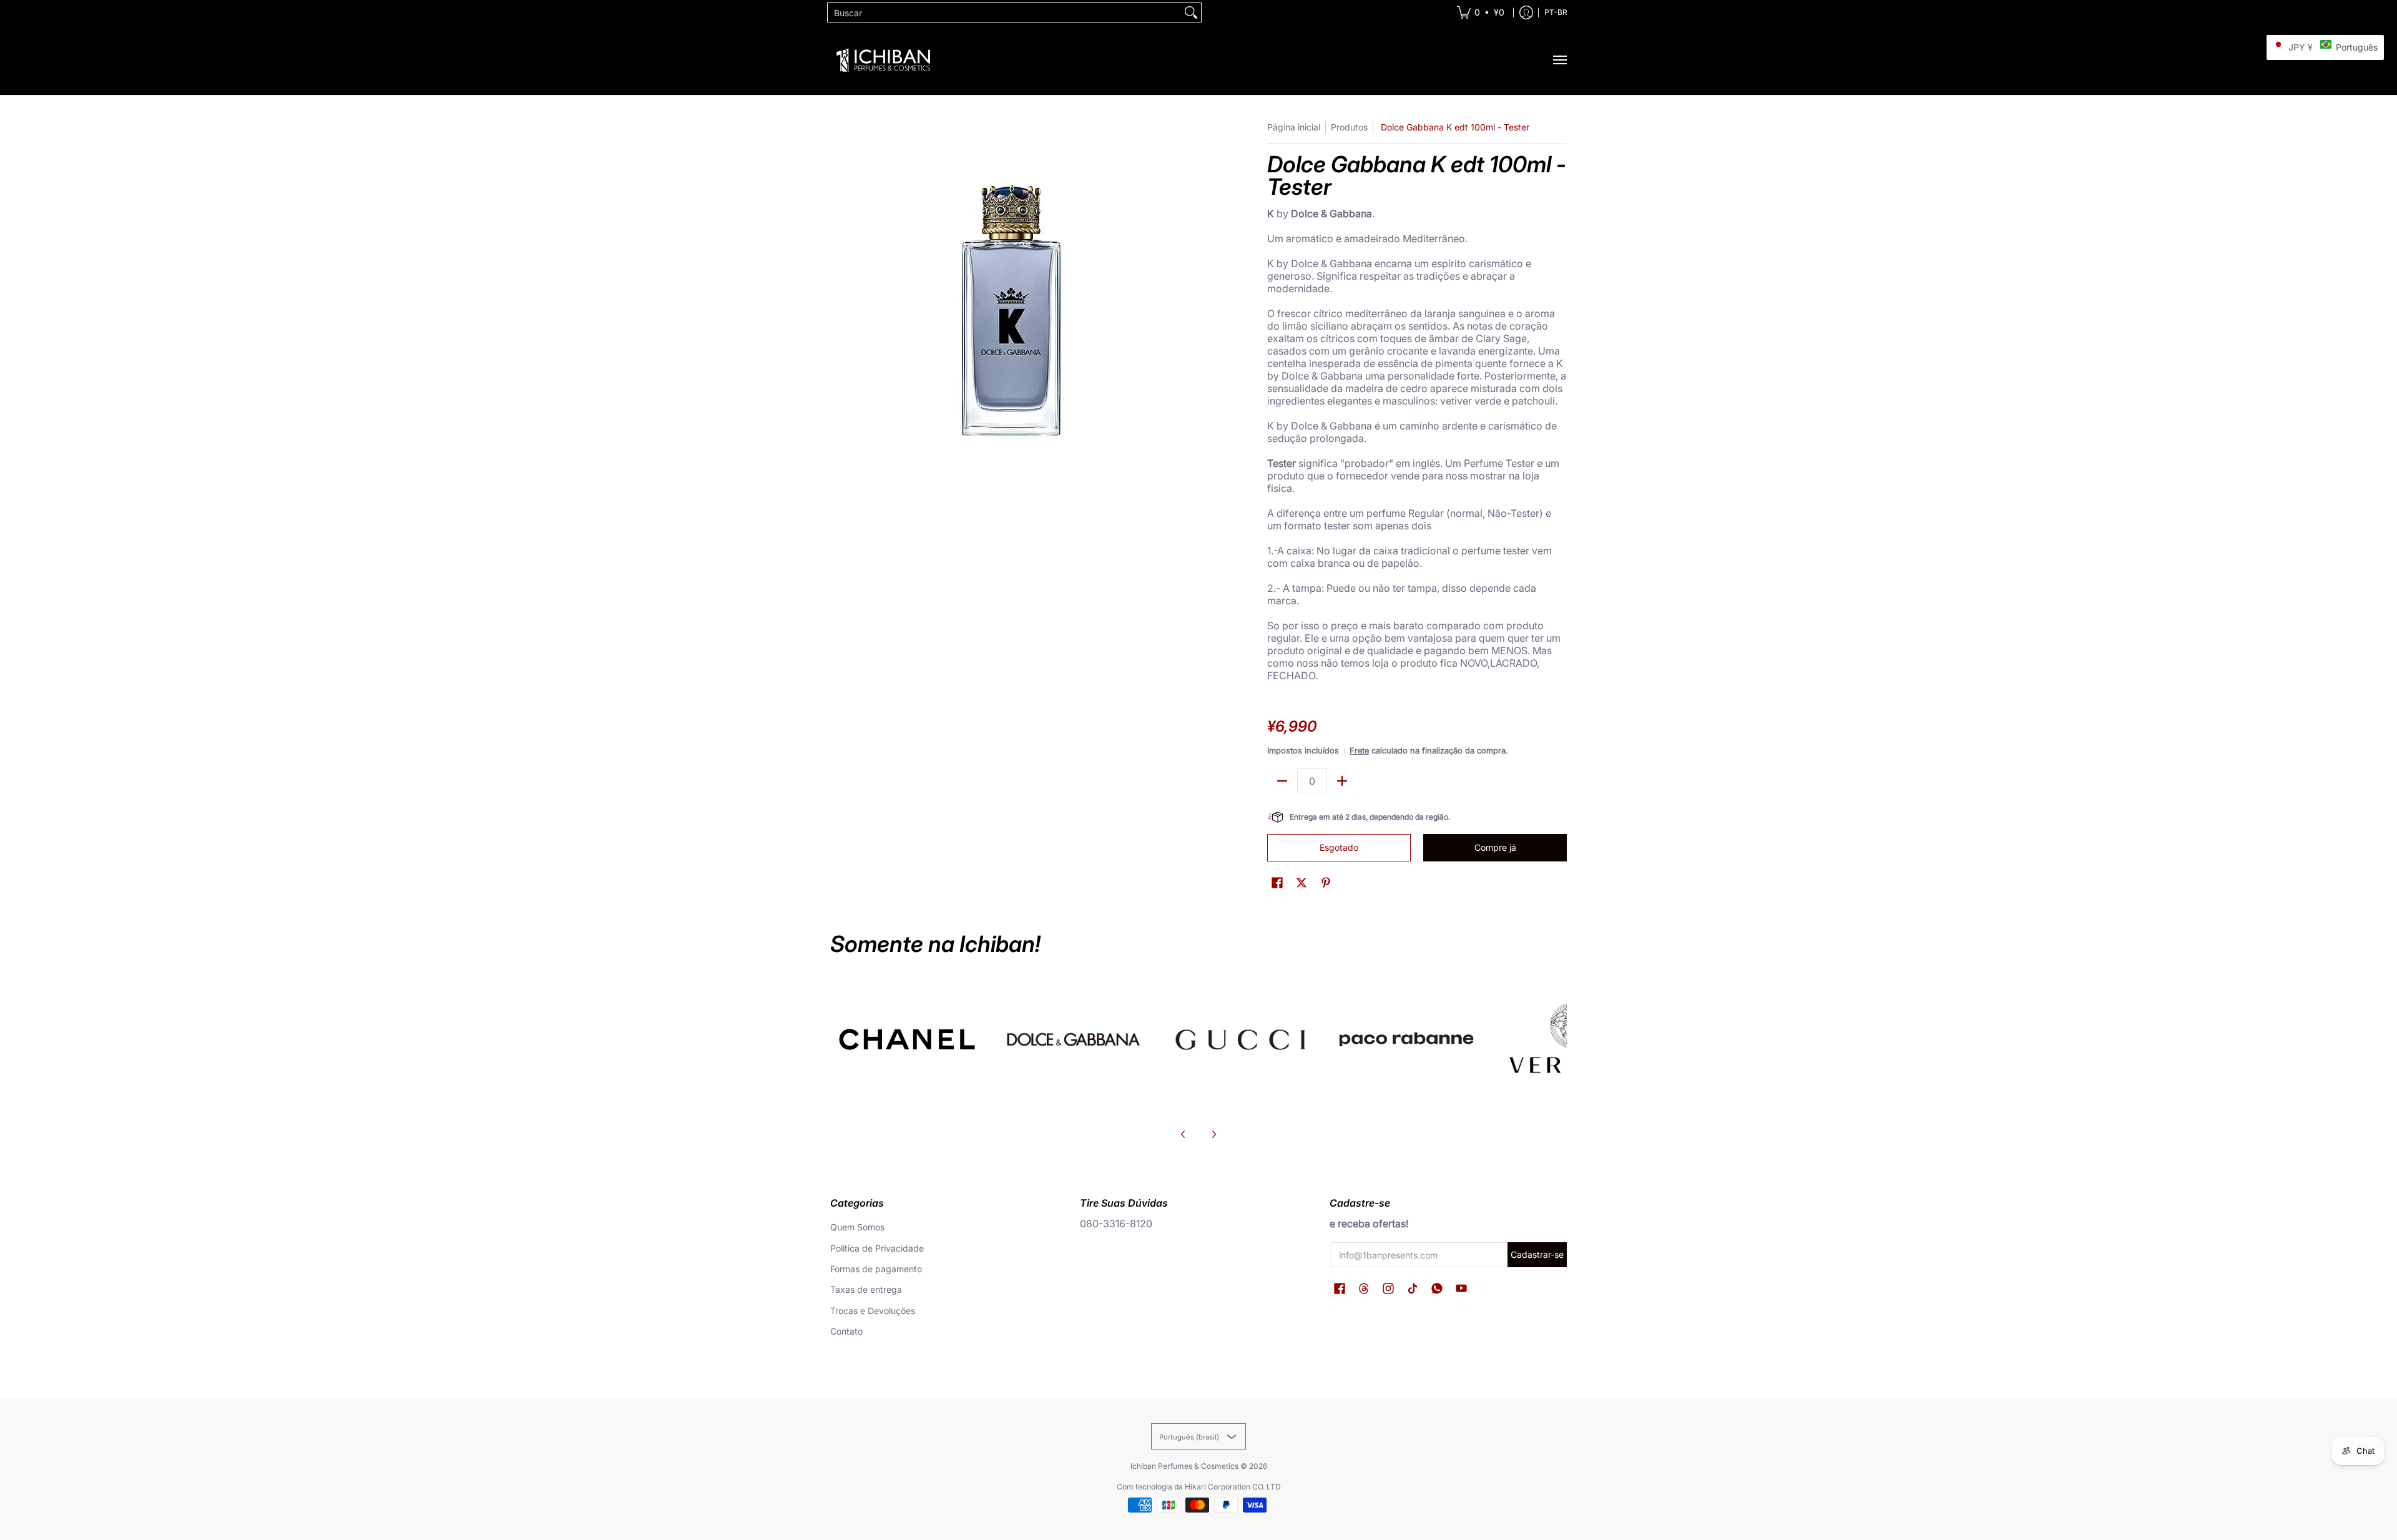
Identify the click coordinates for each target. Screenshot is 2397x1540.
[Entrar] (1526, 12)
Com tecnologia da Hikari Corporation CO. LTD (1199, 1487)
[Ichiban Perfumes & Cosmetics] (883, 60)
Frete (1359, 751)
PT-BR (1556, 12)
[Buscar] (1191, 12)
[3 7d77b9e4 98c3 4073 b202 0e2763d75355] (907, 1039)
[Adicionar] (1342, 781)
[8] (1240, 1039)
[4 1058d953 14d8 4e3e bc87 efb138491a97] (1407, 1039)
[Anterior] (1184, 1134)
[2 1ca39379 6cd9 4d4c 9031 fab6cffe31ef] (1074, 1039)
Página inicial (1294, 127)
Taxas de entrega (866, 1289)
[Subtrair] (1282, 781)
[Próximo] (1213, 1134)
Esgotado (1339, 847)
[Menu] (1559, 60)
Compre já (1495, 847)
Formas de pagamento (876, 1269)
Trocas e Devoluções (873, 1311)
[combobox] (1004, 12)
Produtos (1349, 127)
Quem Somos (857, 1227)
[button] (1277, 883)
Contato (846, 1331)
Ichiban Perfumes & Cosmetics (1184, 1466)
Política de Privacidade (877, 1248)
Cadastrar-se (1537, 1254)
